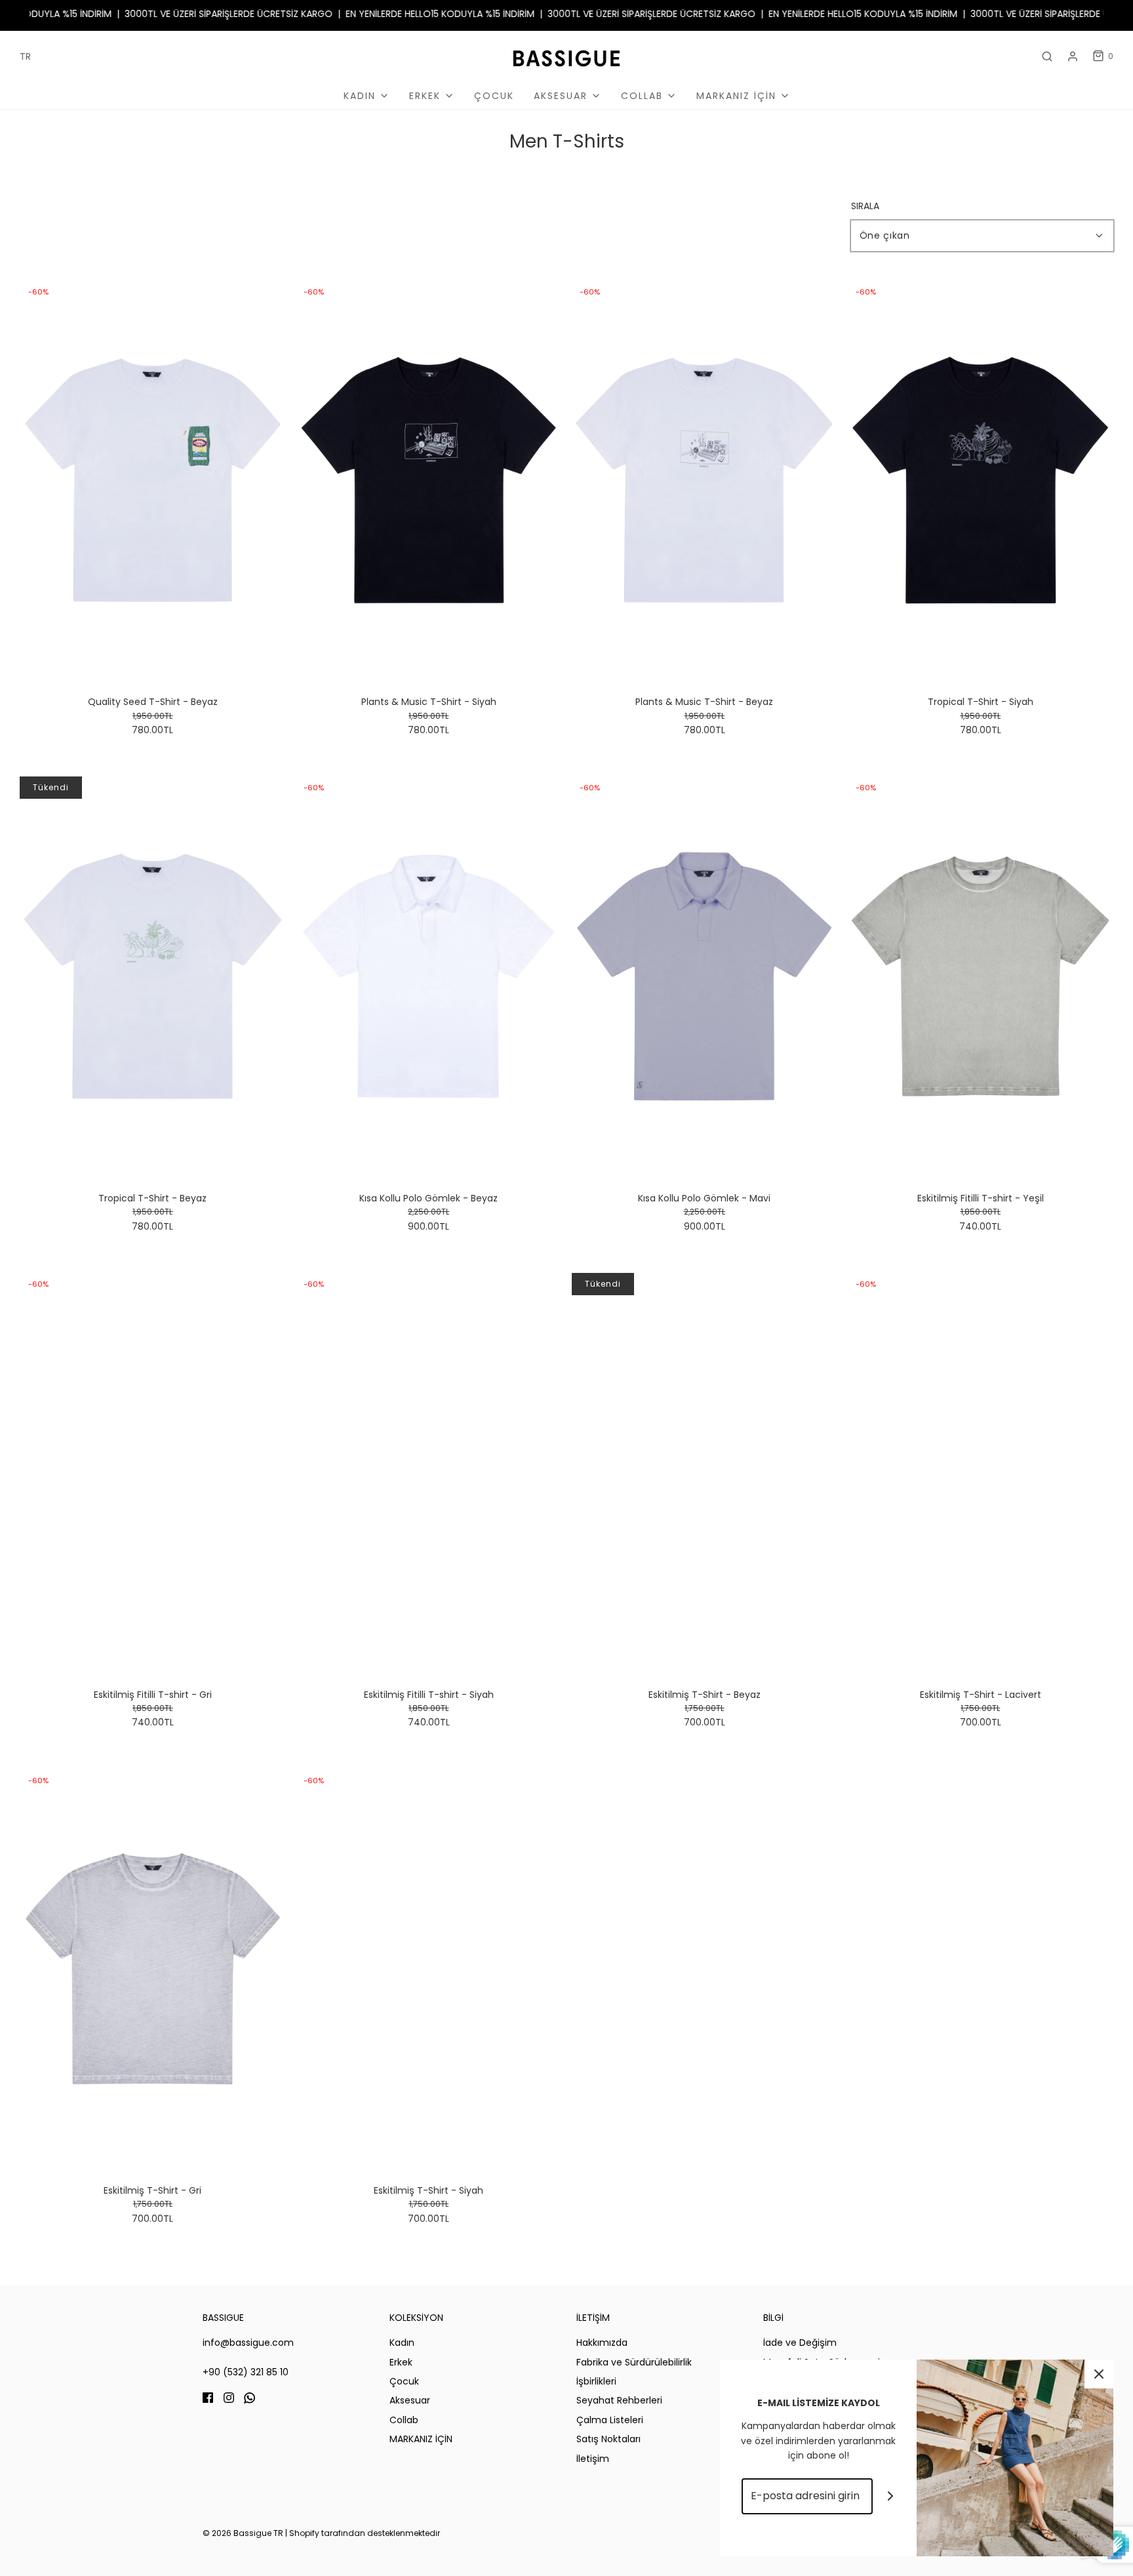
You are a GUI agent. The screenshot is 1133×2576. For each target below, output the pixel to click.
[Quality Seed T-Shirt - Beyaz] (153, 480)
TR (25, 56)
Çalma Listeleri (610, 2420)
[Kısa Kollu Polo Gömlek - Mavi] (705, 976)
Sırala (865, 206)
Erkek (401, 2362)
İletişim (593, 2459)
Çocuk (494, 96)
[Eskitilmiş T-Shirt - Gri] (153, 1969)
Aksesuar (410, 2400)
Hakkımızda (602, 2343)
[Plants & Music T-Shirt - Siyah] (429, 480)
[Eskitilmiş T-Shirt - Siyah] (429, 1969)
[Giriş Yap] (1073, 56)
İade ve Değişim (800, 2343)
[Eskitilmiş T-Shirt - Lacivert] (980, 1473)
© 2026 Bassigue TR (243, 2533)
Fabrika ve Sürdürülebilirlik (634, 2362)
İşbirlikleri (596, 2381)
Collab (404, 2420)
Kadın (402, 2343)
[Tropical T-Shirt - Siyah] (980, 480)
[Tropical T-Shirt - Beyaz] (153, 976)
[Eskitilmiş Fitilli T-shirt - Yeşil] (980, 976)
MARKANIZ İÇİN (421, 2439)
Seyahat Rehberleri (619, 2400)
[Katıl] (891, 2496)
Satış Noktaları (608, 2439)
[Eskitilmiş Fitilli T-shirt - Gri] (153, 1473)
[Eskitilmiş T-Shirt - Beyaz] (705, 1473)
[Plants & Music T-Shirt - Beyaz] (705, 480)
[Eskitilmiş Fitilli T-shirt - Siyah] (429, 1473)
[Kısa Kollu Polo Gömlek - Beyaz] (429, 976)
